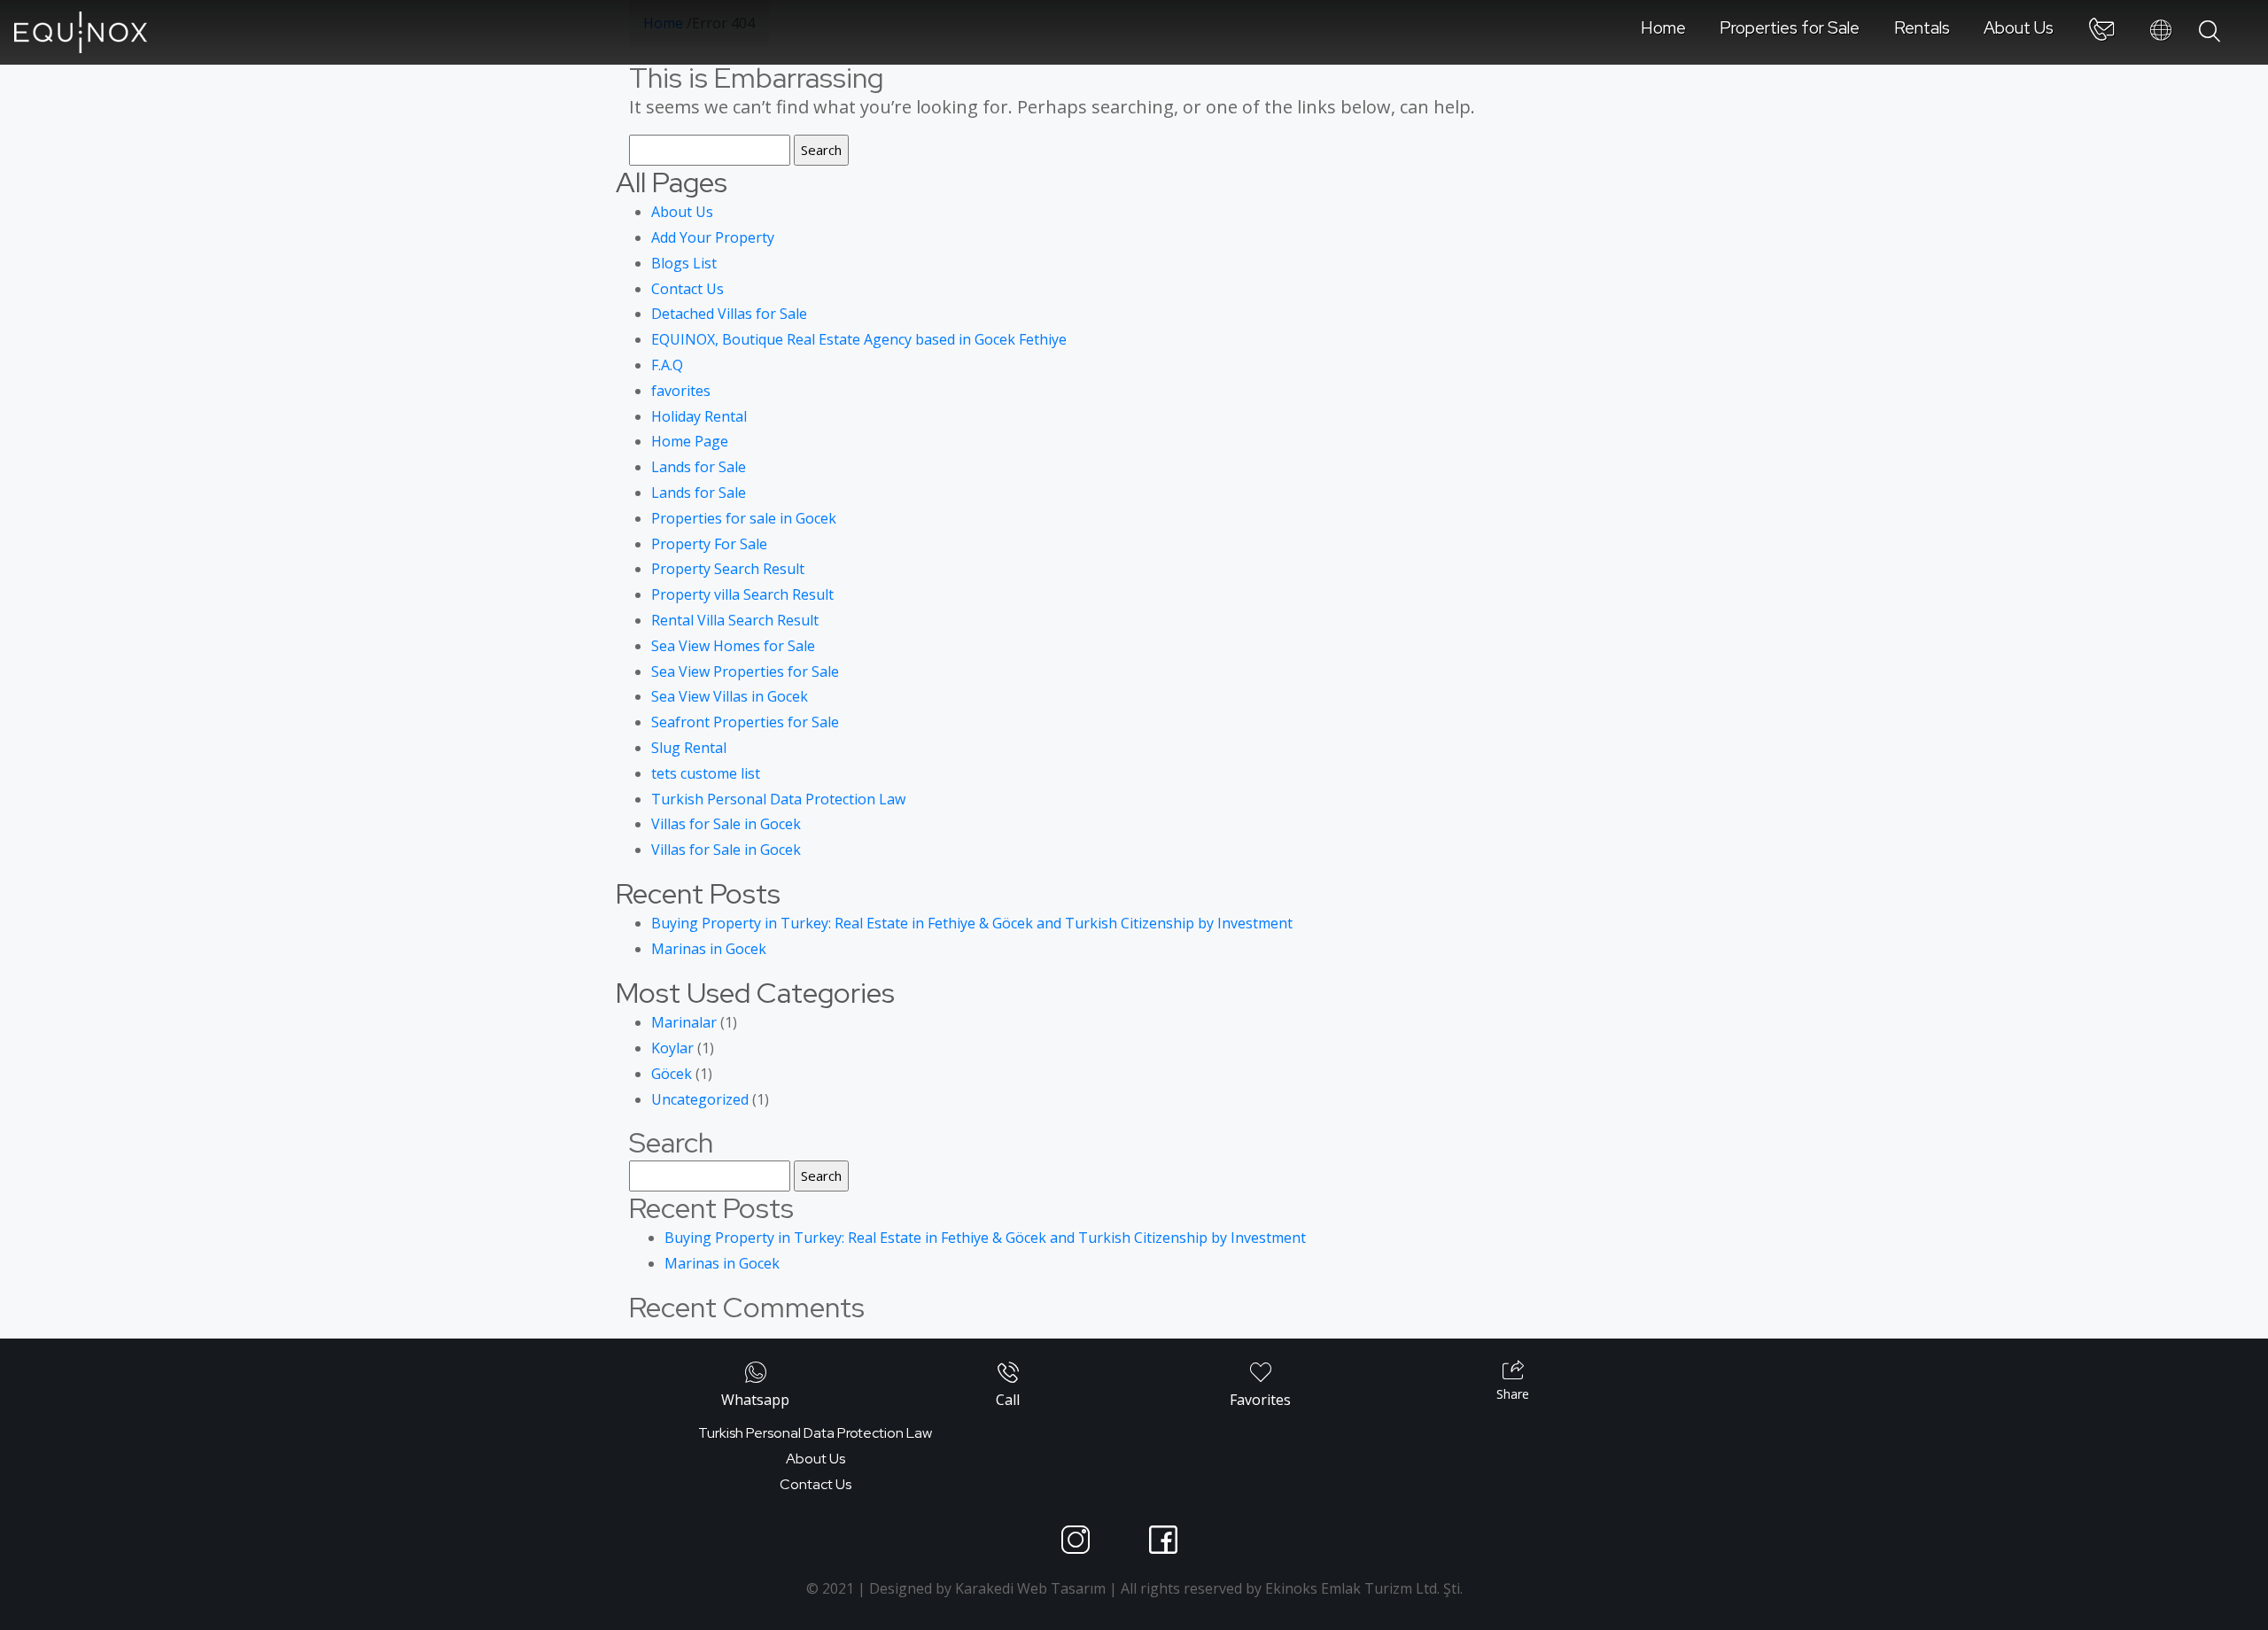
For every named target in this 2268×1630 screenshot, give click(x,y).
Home (1663, 27)
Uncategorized (700, 1099)
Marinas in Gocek (709, 949)
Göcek (672, 1074)
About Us (2019, 27)
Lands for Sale (699, 467)
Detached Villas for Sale (729, 314)
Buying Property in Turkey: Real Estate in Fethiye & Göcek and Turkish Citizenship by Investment (972, 923)
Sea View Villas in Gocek (730, 696)
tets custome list (706, 773)
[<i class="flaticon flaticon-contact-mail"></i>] (2101, 33)
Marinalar (684, 1022)
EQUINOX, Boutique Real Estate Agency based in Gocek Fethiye (859, 339)
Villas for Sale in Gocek (726, 824)
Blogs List (684, 263)
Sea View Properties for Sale (745, 671)
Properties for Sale (1790, 27)
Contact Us (687, 289)
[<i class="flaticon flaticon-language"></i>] (2161, 31)
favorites (681, 391)
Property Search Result (728, 569)
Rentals (1922, 27)
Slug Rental (689, 748)
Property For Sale (709, 544)
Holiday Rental (699, 416)
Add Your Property (713, 237)
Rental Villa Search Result (735, 620)
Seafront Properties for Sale (745, 722)
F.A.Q (667, 365)
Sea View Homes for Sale (733, 646)
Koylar (672, 1048)
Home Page (690, 441)
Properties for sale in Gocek (744, 518)
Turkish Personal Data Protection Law (778, 799)
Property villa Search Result (742, 594)
